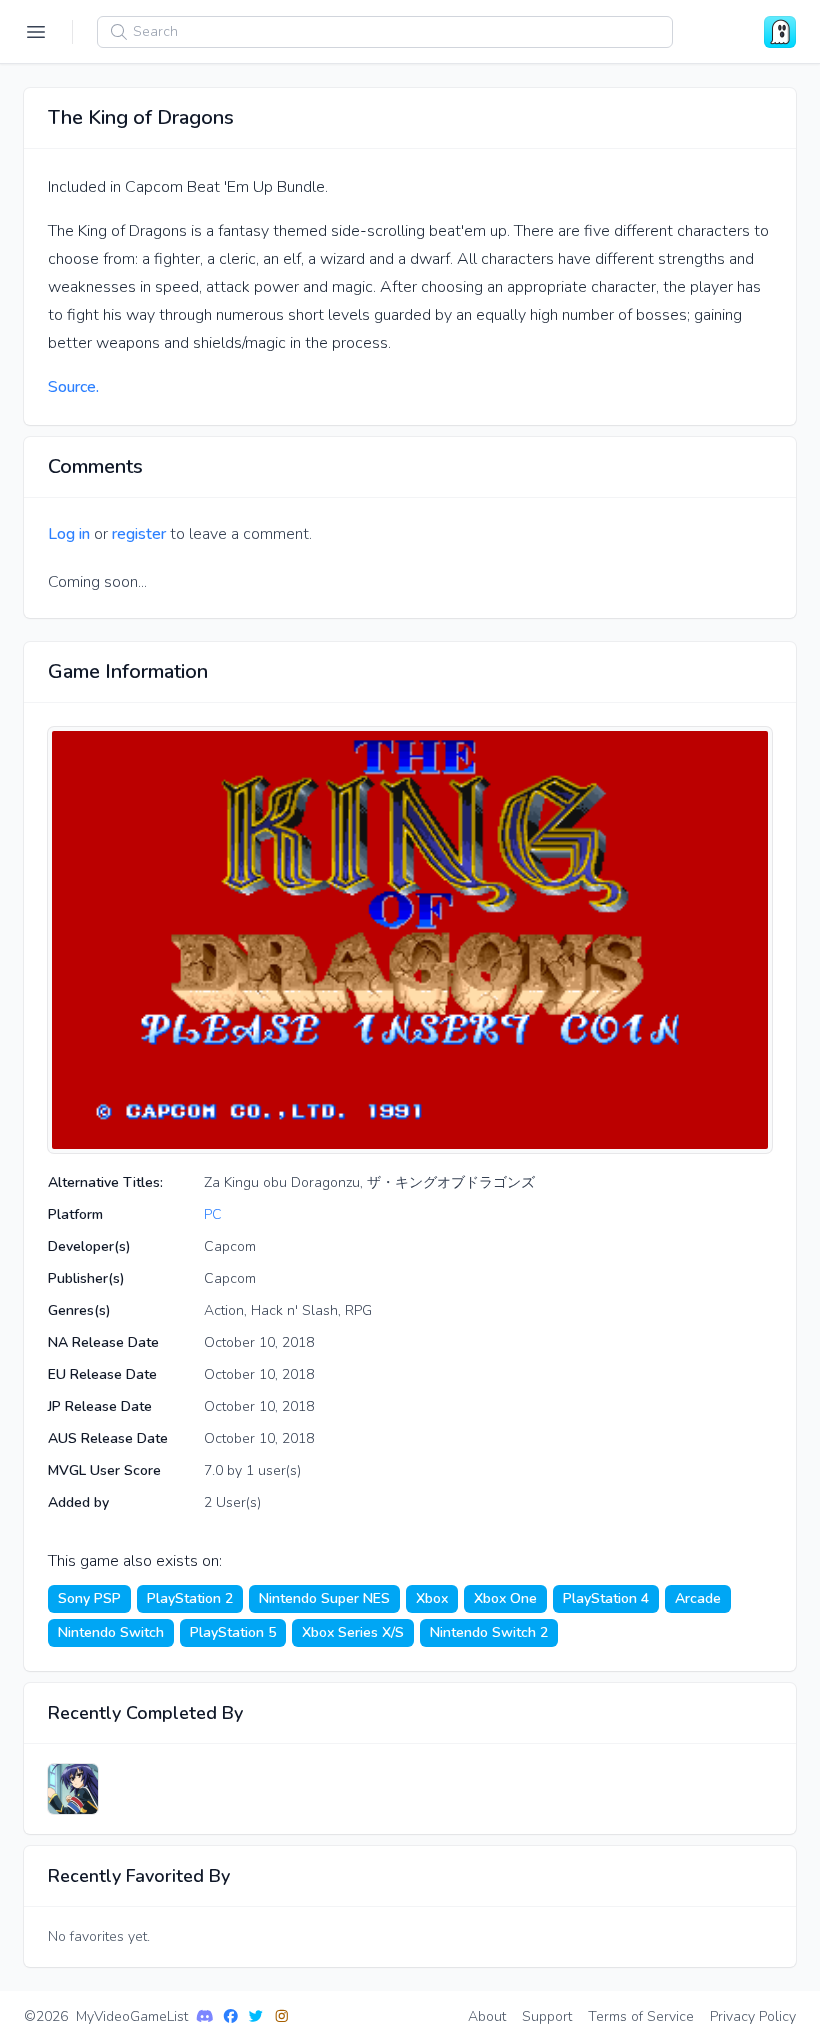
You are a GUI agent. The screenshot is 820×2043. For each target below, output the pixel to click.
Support (547, 2016)
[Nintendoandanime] (73, 1789)
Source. (73, 387)
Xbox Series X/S (353, 1632)
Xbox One (505, 1598)
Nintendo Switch (111, 1632)
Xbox (432, 1598)
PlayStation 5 (233, 1632)
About (487, 2016)
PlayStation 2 (190, 1598)
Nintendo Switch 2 (489, 1632)
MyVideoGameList (132, 2016)
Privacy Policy (753, 2016)
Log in (69, 534)
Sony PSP (89, 1598)
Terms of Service (641, 2016)
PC (213, 1214)
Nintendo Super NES (324, 1598)
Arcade (698, 1598)
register (139, 534)
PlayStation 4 (606, 1598)
